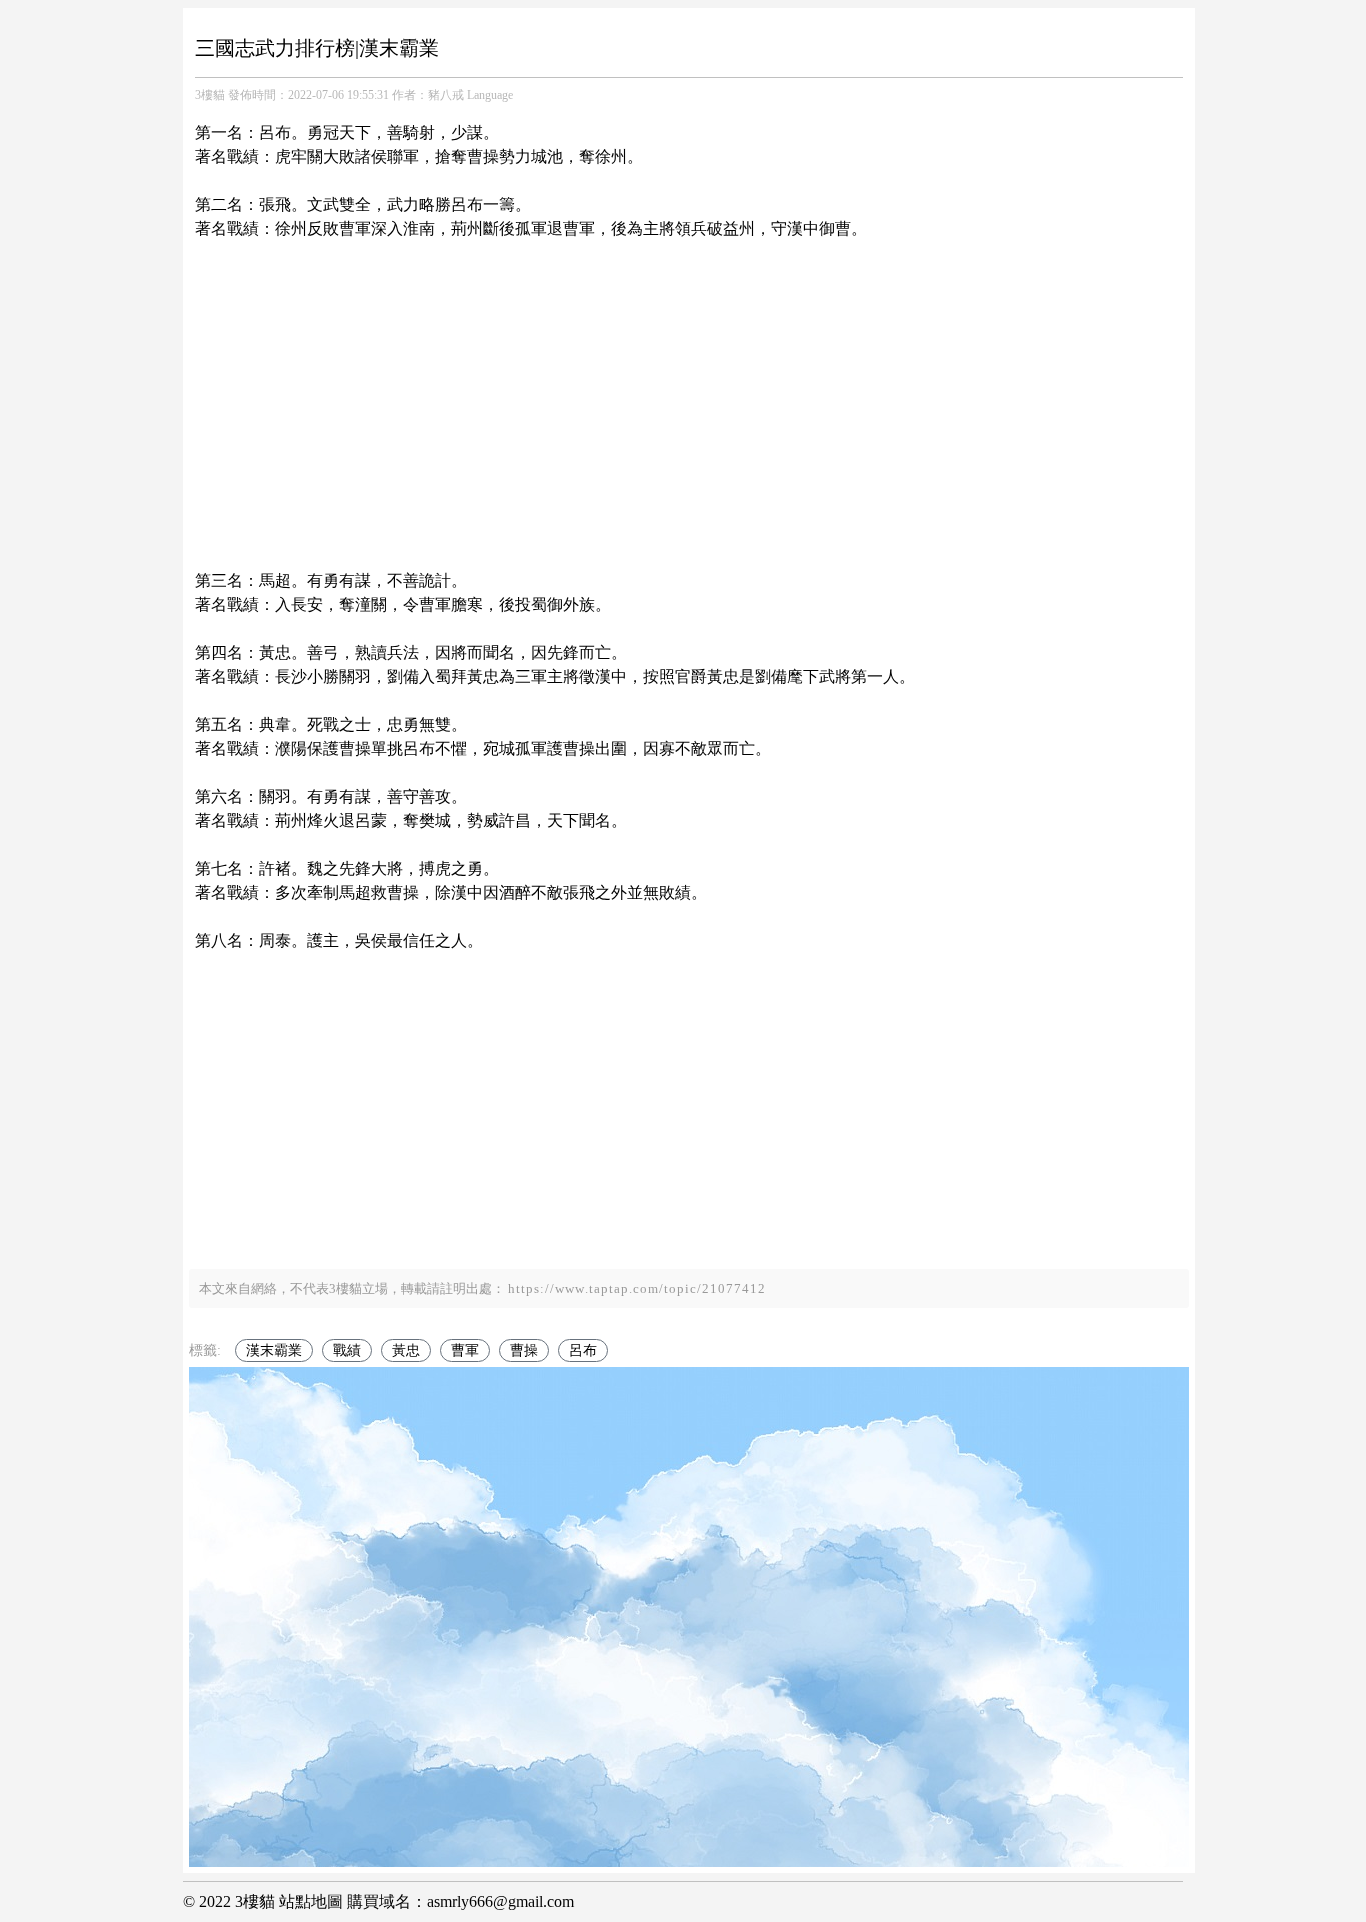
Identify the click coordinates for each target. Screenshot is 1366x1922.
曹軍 (465, 1350)
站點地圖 (311, 1901)
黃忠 (406, 1350)
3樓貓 (210, 95)
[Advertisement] (689, 381)
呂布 (583, 1350)
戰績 (347, 1350)
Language (490, 95)
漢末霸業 (274, 1350)
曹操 (524, 1350)
